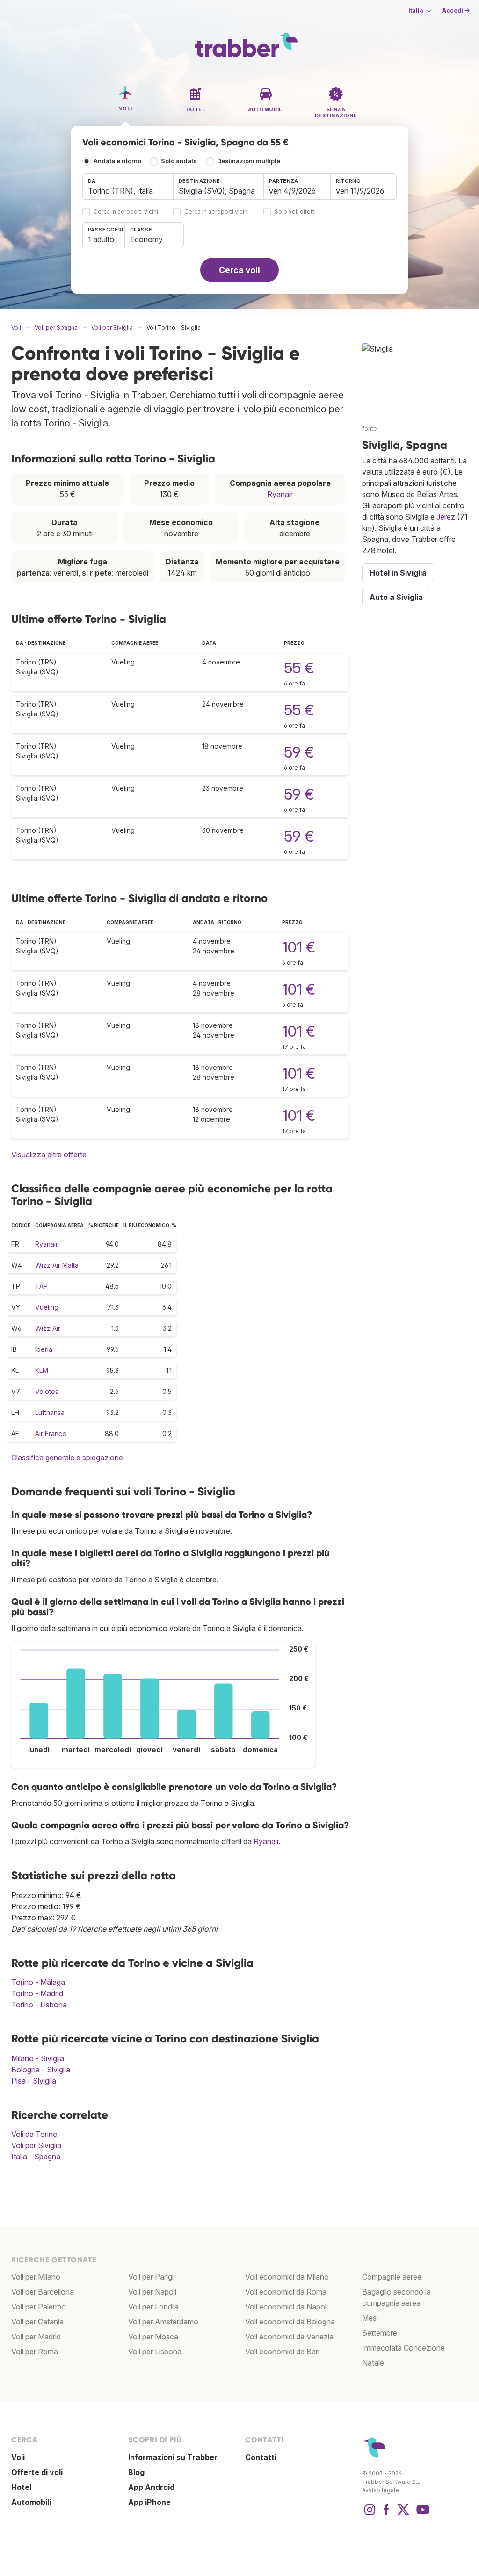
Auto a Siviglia (396, 597)
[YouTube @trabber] (421, 2514)
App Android (151, 2487)
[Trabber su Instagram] (370, 2514)
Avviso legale (381, 2490)
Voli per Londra (153, 2307)
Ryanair (280, 494)
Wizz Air (48, 1328)
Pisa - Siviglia (34, 2081)
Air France (51, 1433)
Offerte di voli (37, 2472)
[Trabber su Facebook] (386, 2514)
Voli (18, 2457)
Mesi (370, 2318)
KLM (42, 1370)
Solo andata (179, 161)
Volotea (47, 1391)
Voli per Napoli (152, 2292)
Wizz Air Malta (57, 1265)
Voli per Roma (35, 2352)
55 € (299, 668)
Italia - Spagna (36, 2157)
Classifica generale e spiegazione (67, 1458)
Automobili (31, 2502)
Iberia (44, 1349)
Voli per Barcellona (43, 2292)
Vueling (47, 1307)
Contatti (261, 2457)
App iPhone (149, 2502)
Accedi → (456, 11)
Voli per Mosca (153, 2337)
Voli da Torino (34, 2134)
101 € (299, 947)
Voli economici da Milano (287, 2277)
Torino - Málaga (38, 1982)
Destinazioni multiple (249, 161)
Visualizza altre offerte (49, 1155)
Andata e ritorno (117, 161)
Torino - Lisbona (39, 2005)
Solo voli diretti (295, 212)
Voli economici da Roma (286, 2292)
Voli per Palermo (39, 2307)
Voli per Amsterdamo (163, 2322)
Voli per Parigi (151, 2277)
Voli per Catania (37, 2322)
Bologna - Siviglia (41, 2070)
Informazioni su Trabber (173, 2457)
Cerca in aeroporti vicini (126, 212)
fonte (370, 429)
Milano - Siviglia (38, 2058)
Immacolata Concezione (403, 2348)
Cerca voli (239, 270)
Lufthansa (50, 1412)
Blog (136, 2472)
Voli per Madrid (36, 2337)
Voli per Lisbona (155, 2352)
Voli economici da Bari (282, 2352)
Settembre (380, 2333)
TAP (41, 1286)
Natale (373, 2363)
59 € (299, 752)
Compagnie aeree (392, 2277)
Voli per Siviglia (36, 2145)
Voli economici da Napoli (287, 2307)
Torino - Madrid (37, 1993)
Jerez (446, 517)
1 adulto (101, 239)
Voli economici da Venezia (289, 2337)
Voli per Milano (36, 2277)
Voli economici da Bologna (290, 2322)
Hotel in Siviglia (398, 573)
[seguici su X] (403, 2514)
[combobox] (128, 187)
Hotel (21, 2487)
